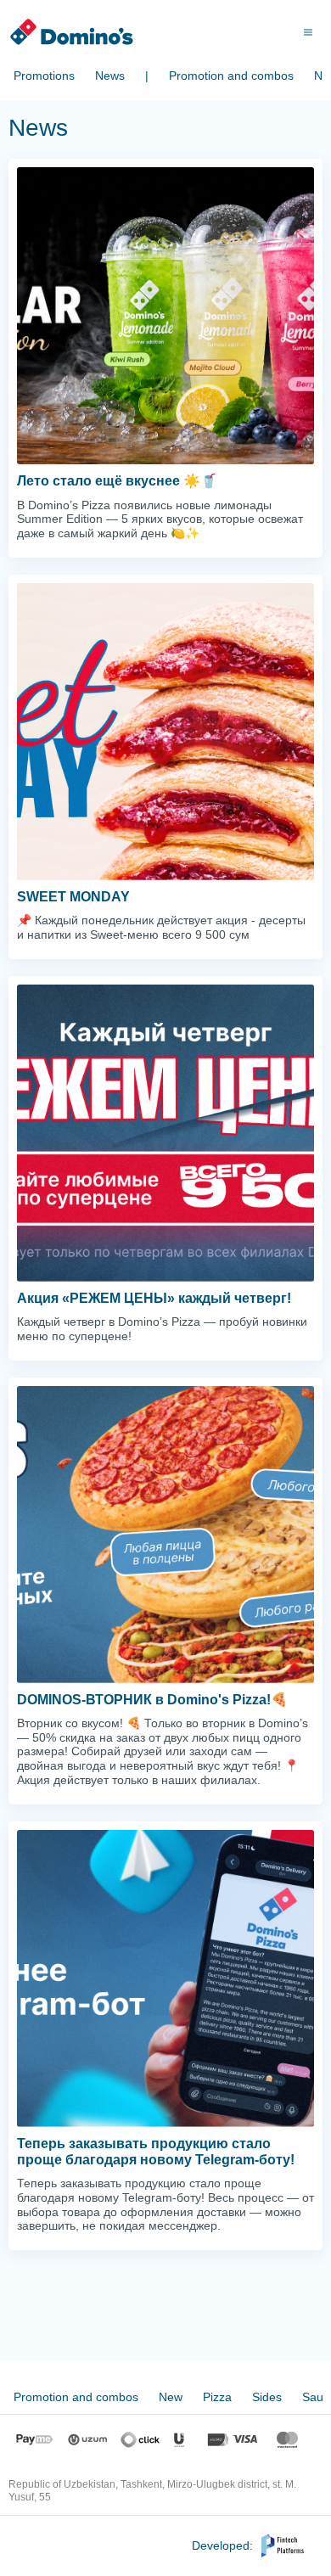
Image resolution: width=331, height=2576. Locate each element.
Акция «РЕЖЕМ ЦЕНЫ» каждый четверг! (154, 1298)
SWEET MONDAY (73, 897)
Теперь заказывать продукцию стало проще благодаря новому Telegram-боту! (156, 2152)
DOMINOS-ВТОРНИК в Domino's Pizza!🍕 (152, 1700)
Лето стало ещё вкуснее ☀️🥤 (117, 481)
